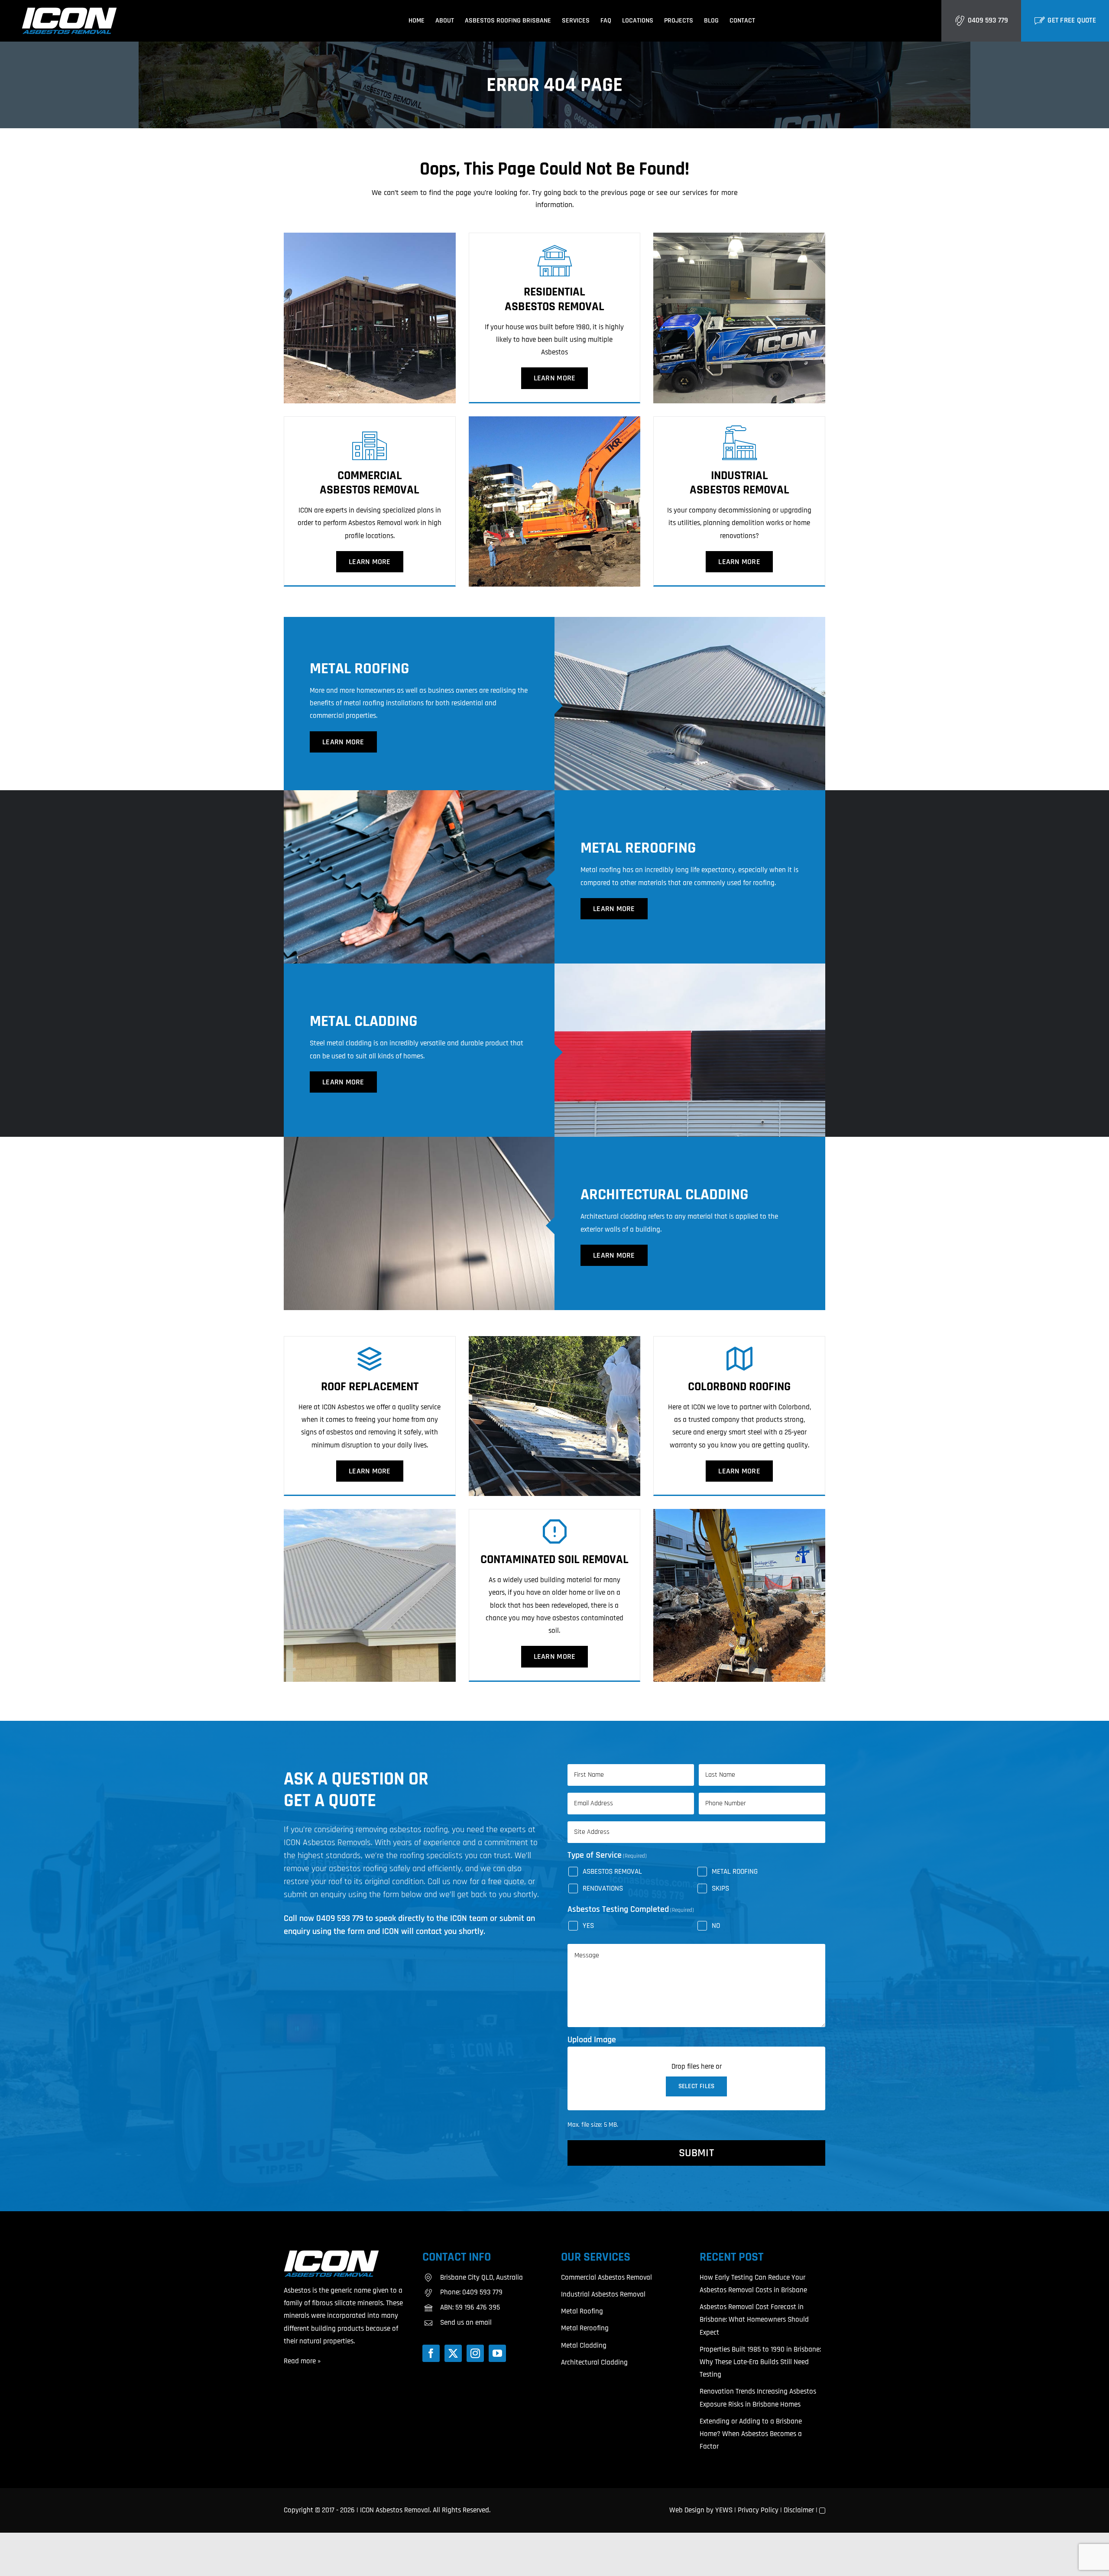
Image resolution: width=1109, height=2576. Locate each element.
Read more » (302, 2361)
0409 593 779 (988, 20)
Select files (697, 2086)
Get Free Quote (1072, 20)
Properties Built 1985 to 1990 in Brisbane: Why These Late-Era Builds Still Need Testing (760, 2362)
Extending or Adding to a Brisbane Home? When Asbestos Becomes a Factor (751, 2434)
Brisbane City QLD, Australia (482, 2278)
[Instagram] (475, 2353)
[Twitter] (453, 2353)
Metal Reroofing (585, 2328)
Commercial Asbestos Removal (606, 2278)
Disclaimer (799, 2510)
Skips (720, 1888)
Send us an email (466, 2323)
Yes (588, 1926)
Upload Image (592, 2040)
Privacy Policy (758, 2510)
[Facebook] (431, 2353)
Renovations (603, 1888)
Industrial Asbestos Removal (603, 2294)
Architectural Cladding (594, 2362)
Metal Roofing (735, 1872)
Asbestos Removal (612, 1872)
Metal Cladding (584, 2346)
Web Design (687, 2510)
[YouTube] (497, 2353)
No (716, 1926)
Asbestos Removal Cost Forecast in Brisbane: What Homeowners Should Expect (754, 2320)
